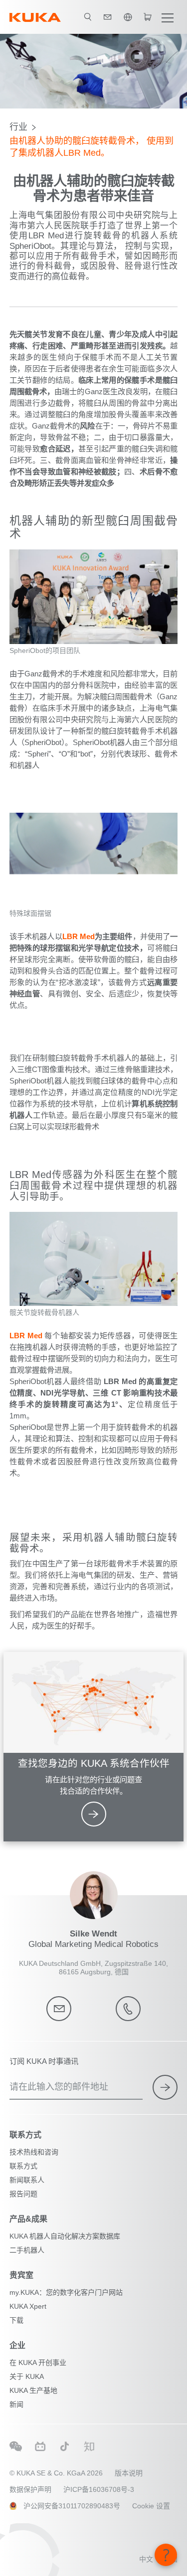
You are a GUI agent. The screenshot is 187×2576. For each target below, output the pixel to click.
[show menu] (168, 17)
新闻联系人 (27, 2180)
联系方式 (23, 2166)
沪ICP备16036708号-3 (99, 2489)
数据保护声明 (30, 2489)
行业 (18, 127)
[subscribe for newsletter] (165, 2087)
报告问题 (23, 2194)
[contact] (108, 17)
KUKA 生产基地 (33, 2390)
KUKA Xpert (28, 2306)
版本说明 (129, 2473)
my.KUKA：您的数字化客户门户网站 (66, 2292)
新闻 (16, 2404)
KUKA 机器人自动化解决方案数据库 (65, 2236)
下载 (16, 2320)
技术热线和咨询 (34, 2152)
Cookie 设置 (151, 2506)
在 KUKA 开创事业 (38, 2362)
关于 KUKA (27, 2376)
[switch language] (128, 17)
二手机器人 (27, 2250)
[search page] (88, 17)
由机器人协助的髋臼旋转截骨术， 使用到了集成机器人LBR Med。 (92, 147)
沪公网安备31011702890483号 (72, 2506)
